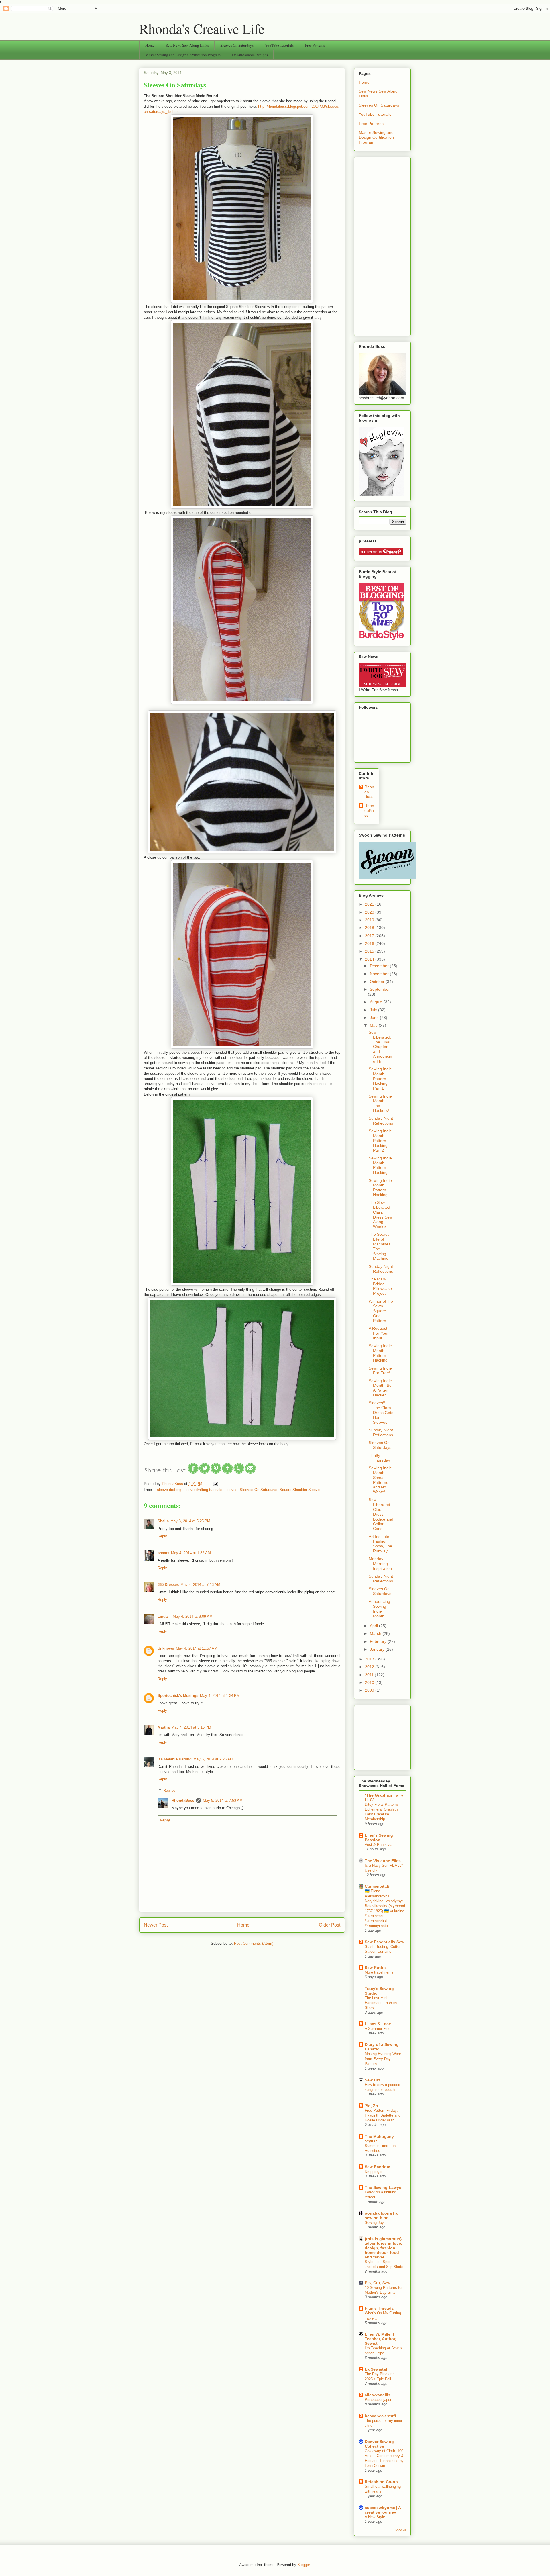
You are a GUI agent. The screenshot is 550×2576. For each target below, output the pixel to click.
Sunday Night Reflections (381, 1121)
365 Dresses (168, 1585)
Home (150, 45)
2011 (370, 1675)
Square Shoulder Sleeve (300, 1490)
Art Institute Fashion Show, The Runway (380, 1544)
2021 (370, 904)
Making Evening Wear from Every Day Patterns (383, 2059)
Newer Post (156, 1925)
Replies (169, 1790)
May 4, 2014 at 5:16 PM (191, 1727)
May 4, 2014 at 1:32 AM (191, 1553)
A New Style (375, 2517)
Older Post (330, 1925)
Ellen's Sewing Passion (379, 1838)
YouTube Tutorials (279, 45)
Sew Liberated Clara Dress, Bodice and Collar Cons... (381, 1514)
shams (163, 1553)
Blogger (304, 2565)
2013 (370, 1659)
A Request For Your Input (379, 1333)
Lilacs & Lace (378, 2024)
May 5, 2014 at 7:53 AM (223, 1800)
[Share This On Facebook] (193, 1473)
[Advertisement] (382, 245)
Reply (162, 1536)
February (379, 1641)
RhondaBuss (183, 1800)
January (378, 1649)
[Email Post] (214, 1484)
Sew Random (377, 2167)
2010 (370, 1682)
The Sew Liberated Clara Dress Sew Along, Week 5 (381, 1214)
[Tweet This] (205, 1473)
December (380, 966)
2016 (370, 943)
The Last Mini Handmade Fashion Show (381, 2003)
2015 (370, 951)
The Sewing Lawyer (384, 2187)
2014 (370, 959)
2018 (370, 928)
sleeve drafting (169, 1490)
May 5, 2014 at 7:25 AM (213, 1759)
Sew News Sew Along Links (187, 45)
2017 (370, 936)
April (374, 1626)
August (377, 1002)
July (374, 1010)
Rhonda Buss (369, 792)
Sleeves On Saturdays (237, 45)
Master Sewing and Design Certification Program (183, 55)
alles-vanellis (378, 2395)
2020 (370, 912)
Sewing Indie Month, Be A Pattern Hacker (380, 1388)
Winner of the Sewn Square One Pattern (381, 1311)
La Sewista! (376, 2369)
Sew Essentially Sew (385, 1942)
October (378, 982)
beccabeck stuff (380, 2416)
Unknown (166, 1648)
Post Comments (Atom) (254, 1943)
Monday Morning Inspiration (380, 1564)
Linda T (164, 1616)
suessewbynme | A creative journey (383, 2510)
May (374, 1025)
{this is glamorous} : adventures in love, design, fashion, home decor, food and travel (384, 2248)
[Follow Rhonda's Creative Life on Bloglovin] (382, 494)
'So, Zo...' (374, 2106)
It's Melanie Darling (175, 1759)
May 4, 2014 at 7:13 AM (200, 1585)
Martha (164, 1727)
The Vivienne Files (383, 1861)
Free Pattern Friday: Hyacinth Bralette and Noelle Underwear (383, 2115)
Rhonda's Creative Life (202, 28)
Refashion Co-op (381, 2482)
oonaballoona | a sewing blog (381, 2215)
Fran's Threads (379, 2308)
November (380, 974)
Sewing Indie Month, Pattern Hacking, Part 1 (380, 1079)
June (375, 1018)
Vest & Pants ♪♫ (379, 1845)
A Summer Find (378, 2029)
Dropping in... (376, 2172)
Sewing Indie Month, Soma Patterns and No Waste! (380, 1480)
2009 (370, 1690)
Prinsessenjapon (378, 2400)
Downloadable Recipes (250, 55)
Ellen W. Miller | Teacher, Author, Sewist (380, 2339)
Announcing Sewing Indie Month (379, 1609)
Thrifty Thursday (379, 1458)
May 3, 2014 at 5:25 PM (190, 1521)
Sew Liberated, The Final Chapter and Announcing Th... (380, 1047)
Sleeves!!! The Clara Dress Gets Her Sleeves (381, 1412)
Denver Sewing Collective (379, 2444)
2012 (370, 1667)
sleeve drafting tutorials (203, 1490)
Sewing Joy (374, 2223)
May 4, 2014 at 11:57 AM (197, 1648)
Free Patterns (315, 45)
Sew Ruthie (376, 1968)
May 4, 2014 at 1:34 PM (220, 1696)
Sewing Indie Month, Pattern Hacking (380, 1165)
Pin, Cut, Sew (378, 2283)
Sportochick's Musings (178, 1696)
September (380, 989)
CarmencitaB (377, 1886)
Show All (400, 2530)
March (376, 1633)
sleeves (231, 1490)
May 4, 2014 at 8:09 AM (193, 1616)
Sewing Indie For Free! (380, 1371)
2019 (370, 920)
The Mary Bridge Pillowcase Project (380, 1286)
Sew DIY (373, 2080)
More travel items (379, 1972)
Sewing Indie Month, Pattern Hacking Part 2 (380, 1140)
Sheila (163, 1521)
